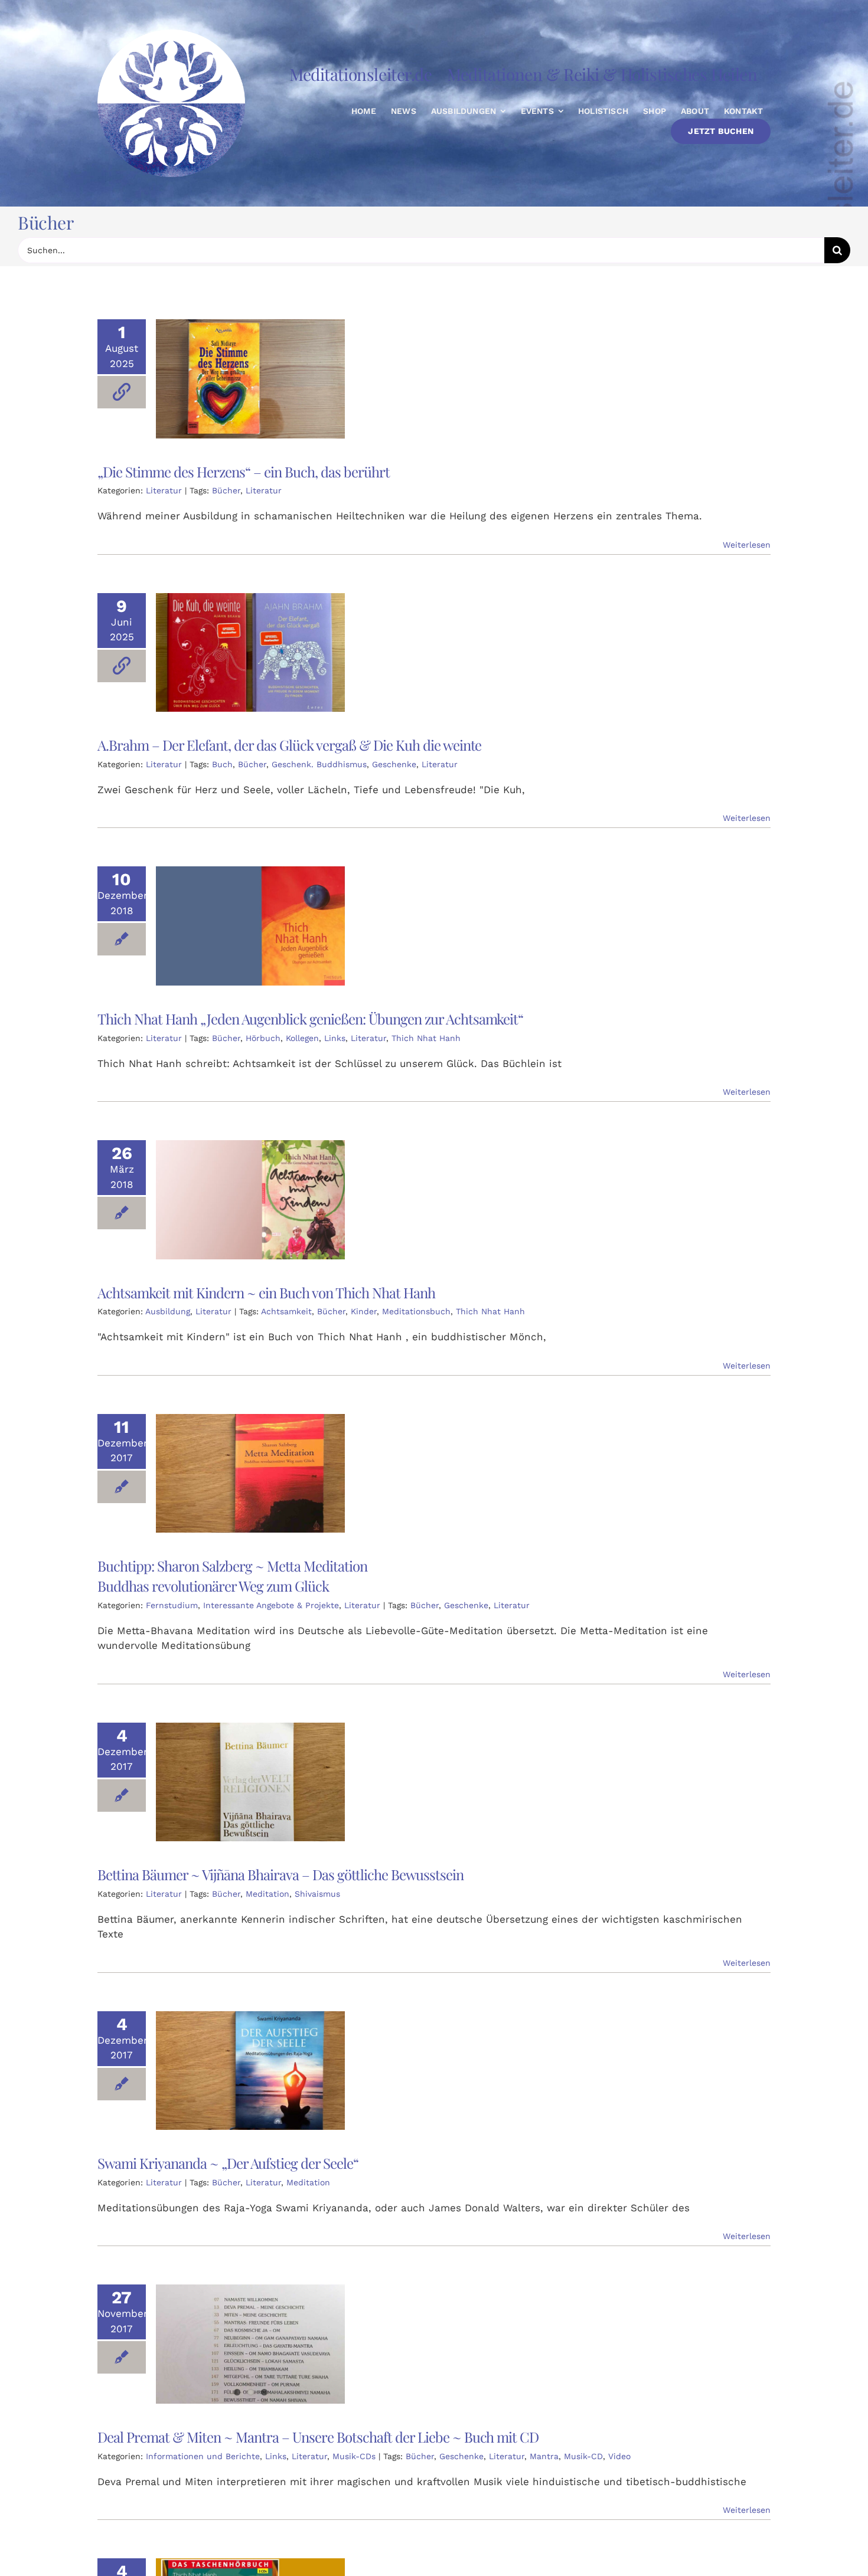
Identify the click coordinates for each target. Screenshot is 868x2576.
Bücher (226, 490)
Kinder (364, 1311)
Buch (222, 764)
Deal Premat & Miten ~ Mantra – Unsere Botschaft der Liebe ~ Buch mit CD (318, 2437)
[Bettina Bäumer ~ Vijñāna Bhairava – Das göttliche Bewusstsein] (250, 1782)
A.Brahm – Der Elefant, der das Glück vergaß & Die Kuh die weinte (290, 745)
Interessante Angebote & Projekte (271, 1605)
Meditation (267, 1894)
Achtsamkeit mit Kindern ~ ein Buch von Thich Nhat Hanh (266, 1292)
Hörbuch (263, 1038)
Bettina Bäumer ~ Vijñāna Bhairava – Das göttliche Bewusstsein (280, 1874)
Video (619, 2456)
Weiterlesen (747, 545)
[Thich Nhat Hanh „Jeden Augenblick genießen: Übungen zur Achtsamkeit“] (250, 926)
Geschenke (394, 764)
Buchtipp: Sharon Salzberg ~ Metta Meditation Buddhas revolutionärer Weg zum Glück (232, 1576)
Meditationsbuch (416, 1311)
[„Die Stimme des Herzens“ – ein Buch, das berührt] (250, 379)
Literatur (164, 490)
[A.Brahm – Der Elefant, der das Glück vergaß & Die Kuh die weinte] (250, 653)
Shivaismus (317, 1894)
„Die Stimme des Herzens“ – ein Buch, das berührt (244, 472)
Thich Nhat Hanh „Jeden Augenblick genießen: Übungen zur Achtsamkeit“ (310, 1019)
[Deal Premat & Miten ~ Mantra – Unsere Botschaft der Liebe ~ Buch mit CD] (250, 2344)
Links (335, 1038)
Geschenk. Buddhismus (319, 764)
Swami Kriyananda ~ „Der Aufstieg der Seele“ (228, 2163)
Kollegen (302, 1038)
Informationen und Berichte (203, 2456)
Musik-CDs (354, 2456)
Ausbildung (168, 1311)
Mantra (544, 2456)
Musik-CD (583, 2456)
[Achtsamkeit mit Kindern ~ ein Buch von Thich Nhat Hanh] (250, 1200)
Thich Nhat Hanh (426, 1038)
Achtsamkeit (286, 1311)
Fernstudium (172, 1605)
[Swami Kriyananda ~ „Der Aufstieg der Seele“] (250, 2071)
